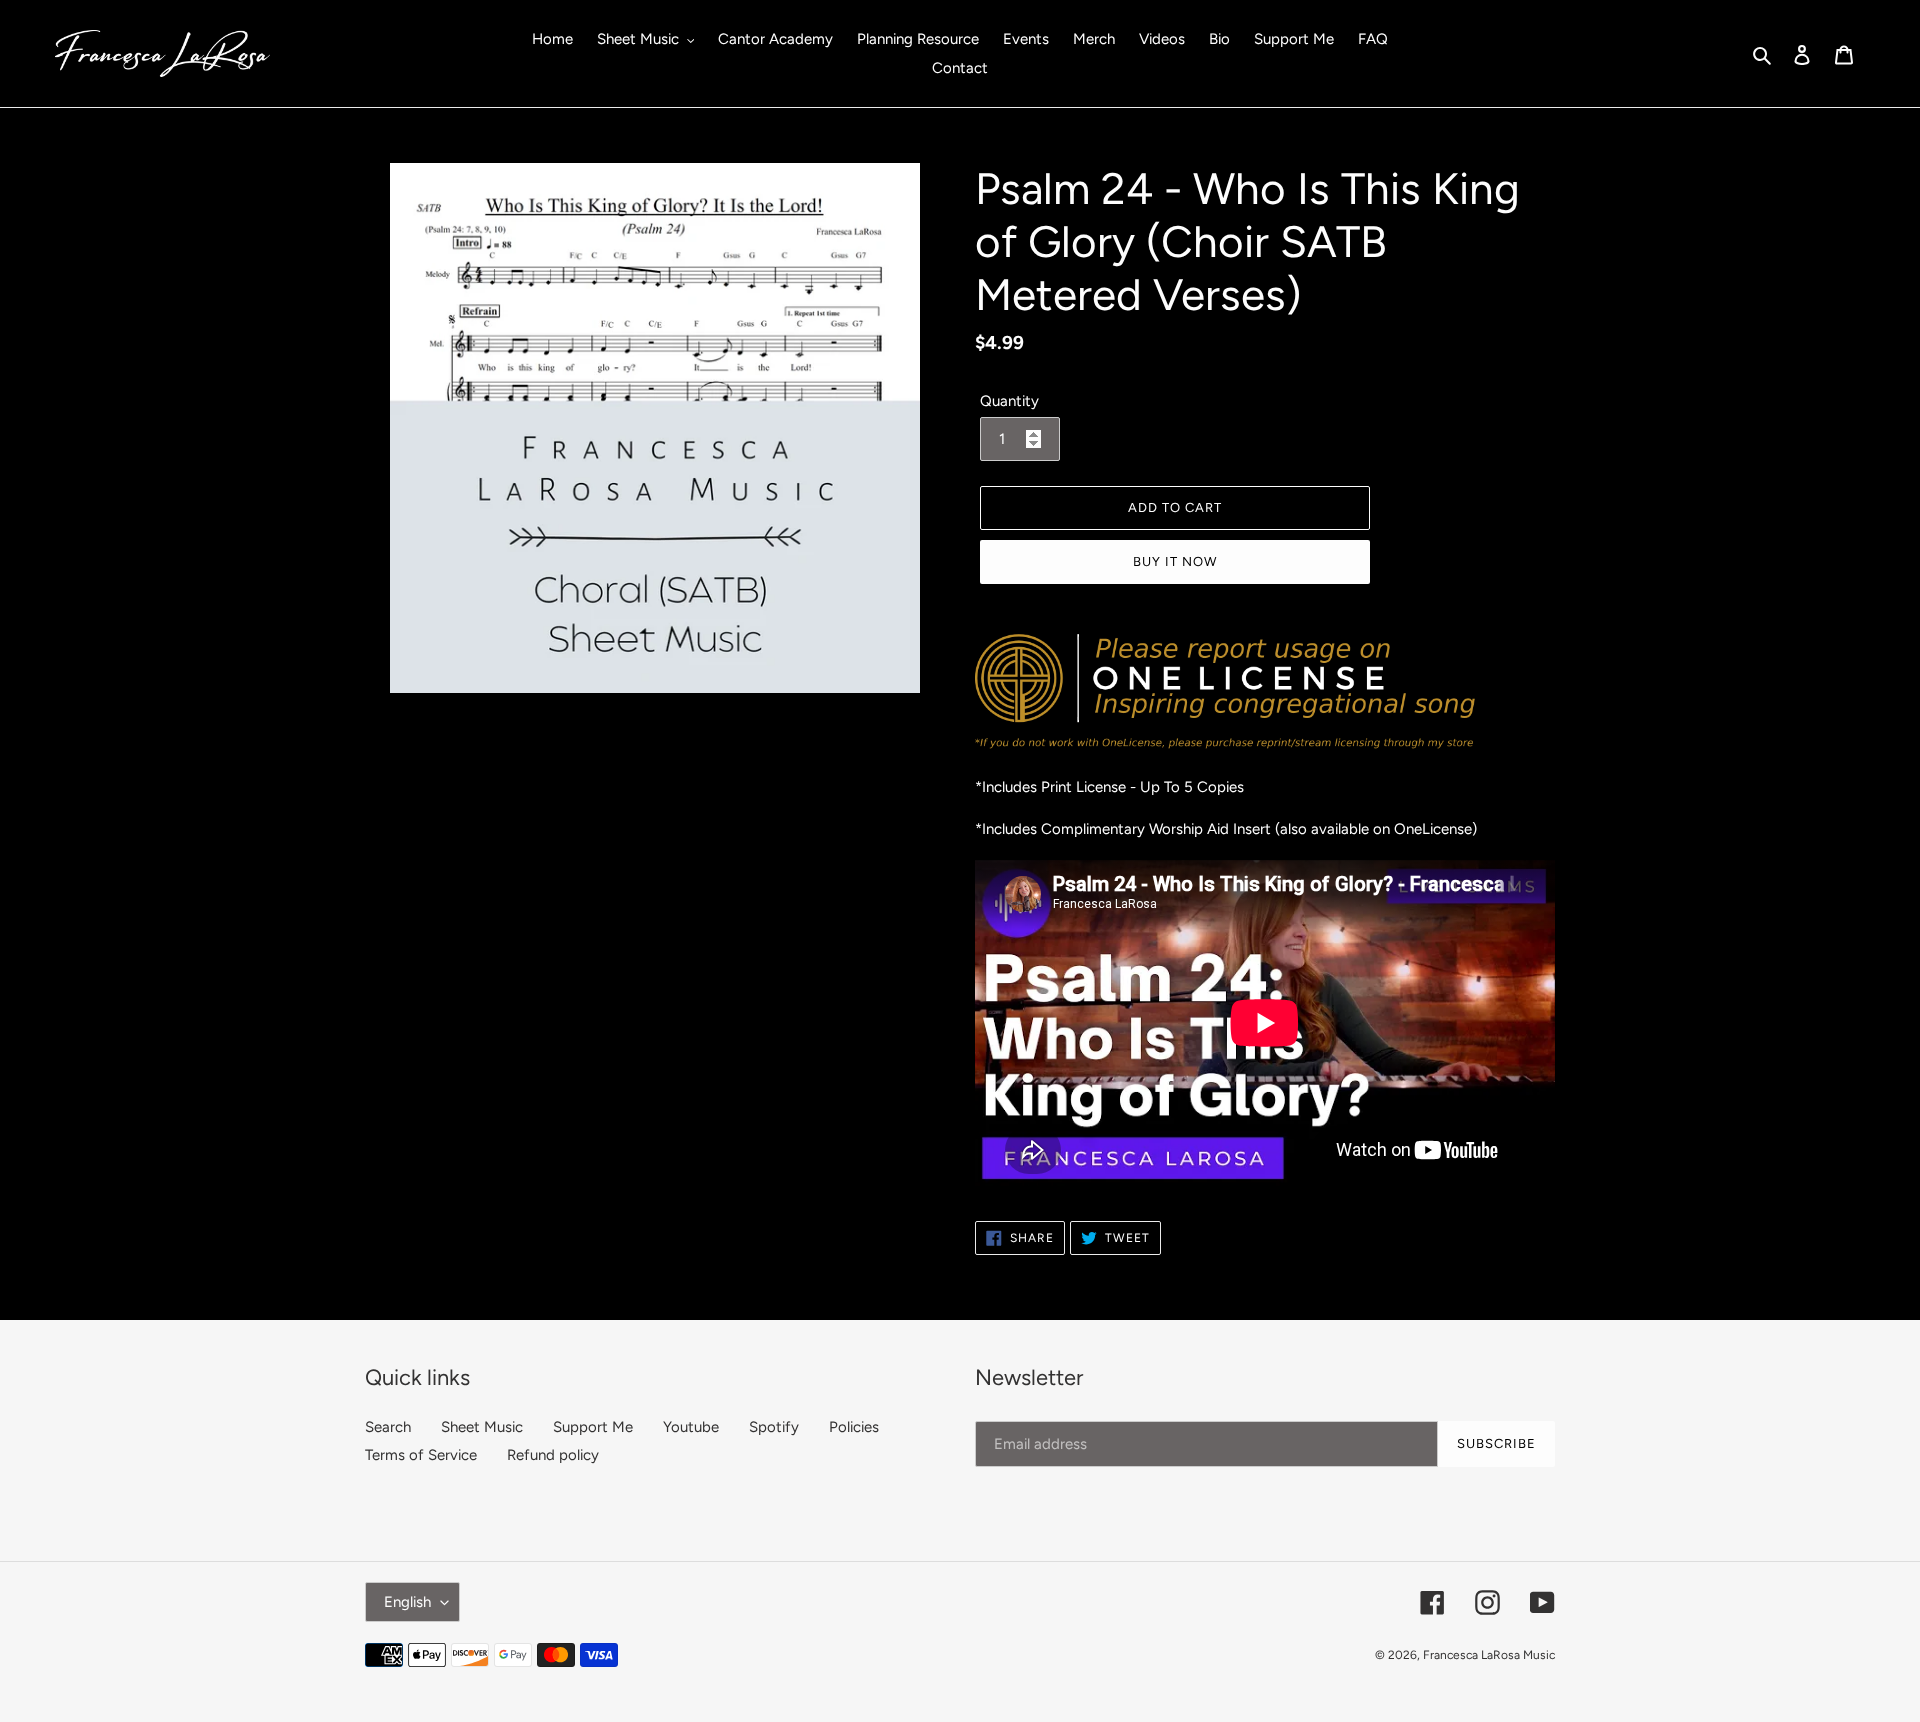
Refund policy (553, 1455)
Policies (854, 1427)
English (407, 1602)
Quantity (1009, 401)
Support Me (593, 1427)
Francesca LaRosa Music (1489, 1655)
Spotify (774, 1427)
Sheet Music (482, 1427)
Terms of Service (421, 1455)
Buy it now (1175, 561)
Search (388, 1427)
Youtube (691, 1427)
